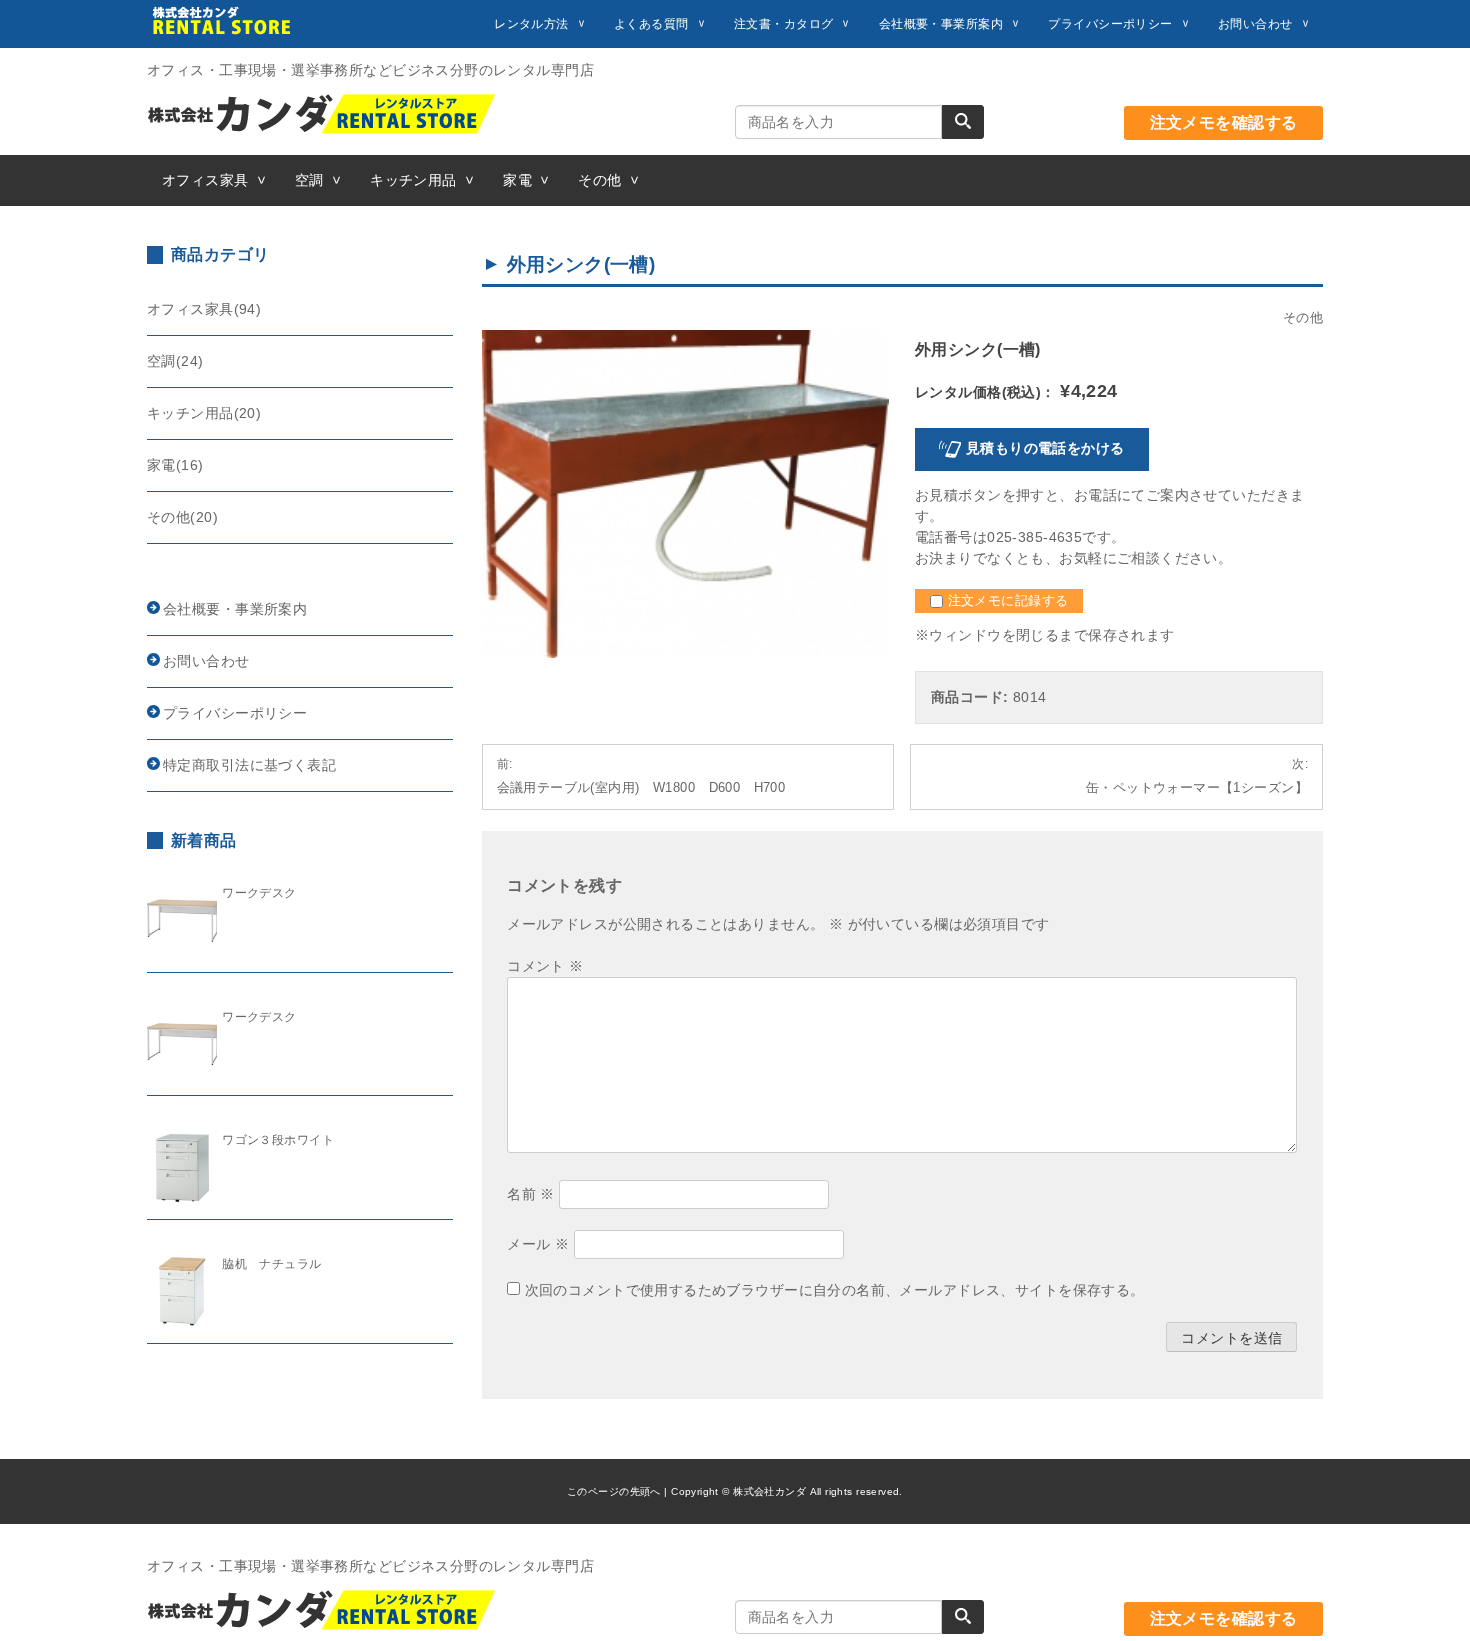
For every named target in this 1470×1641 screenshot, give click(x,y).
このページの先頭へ (614, 1491)
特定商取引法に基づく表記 (249, 765)
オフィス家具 (205, 180)
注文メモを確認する (1224, 122)
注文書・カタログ (783, 24)
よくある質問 (651, 24)
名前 (531, 1194)
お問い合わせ (1255, 24)
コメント (545, 966)
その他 (599, 180)
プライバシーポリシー (1110, 24)
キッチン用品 (413, 180)
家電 (517, 180)
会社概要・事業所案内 (941, 24)
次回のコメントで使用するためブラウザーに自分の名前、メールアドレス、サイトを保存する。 (835, 1290)
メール (538, 1244)
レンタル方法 (531, 24)
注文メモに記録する (1005, 601)
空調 (309, 180)
